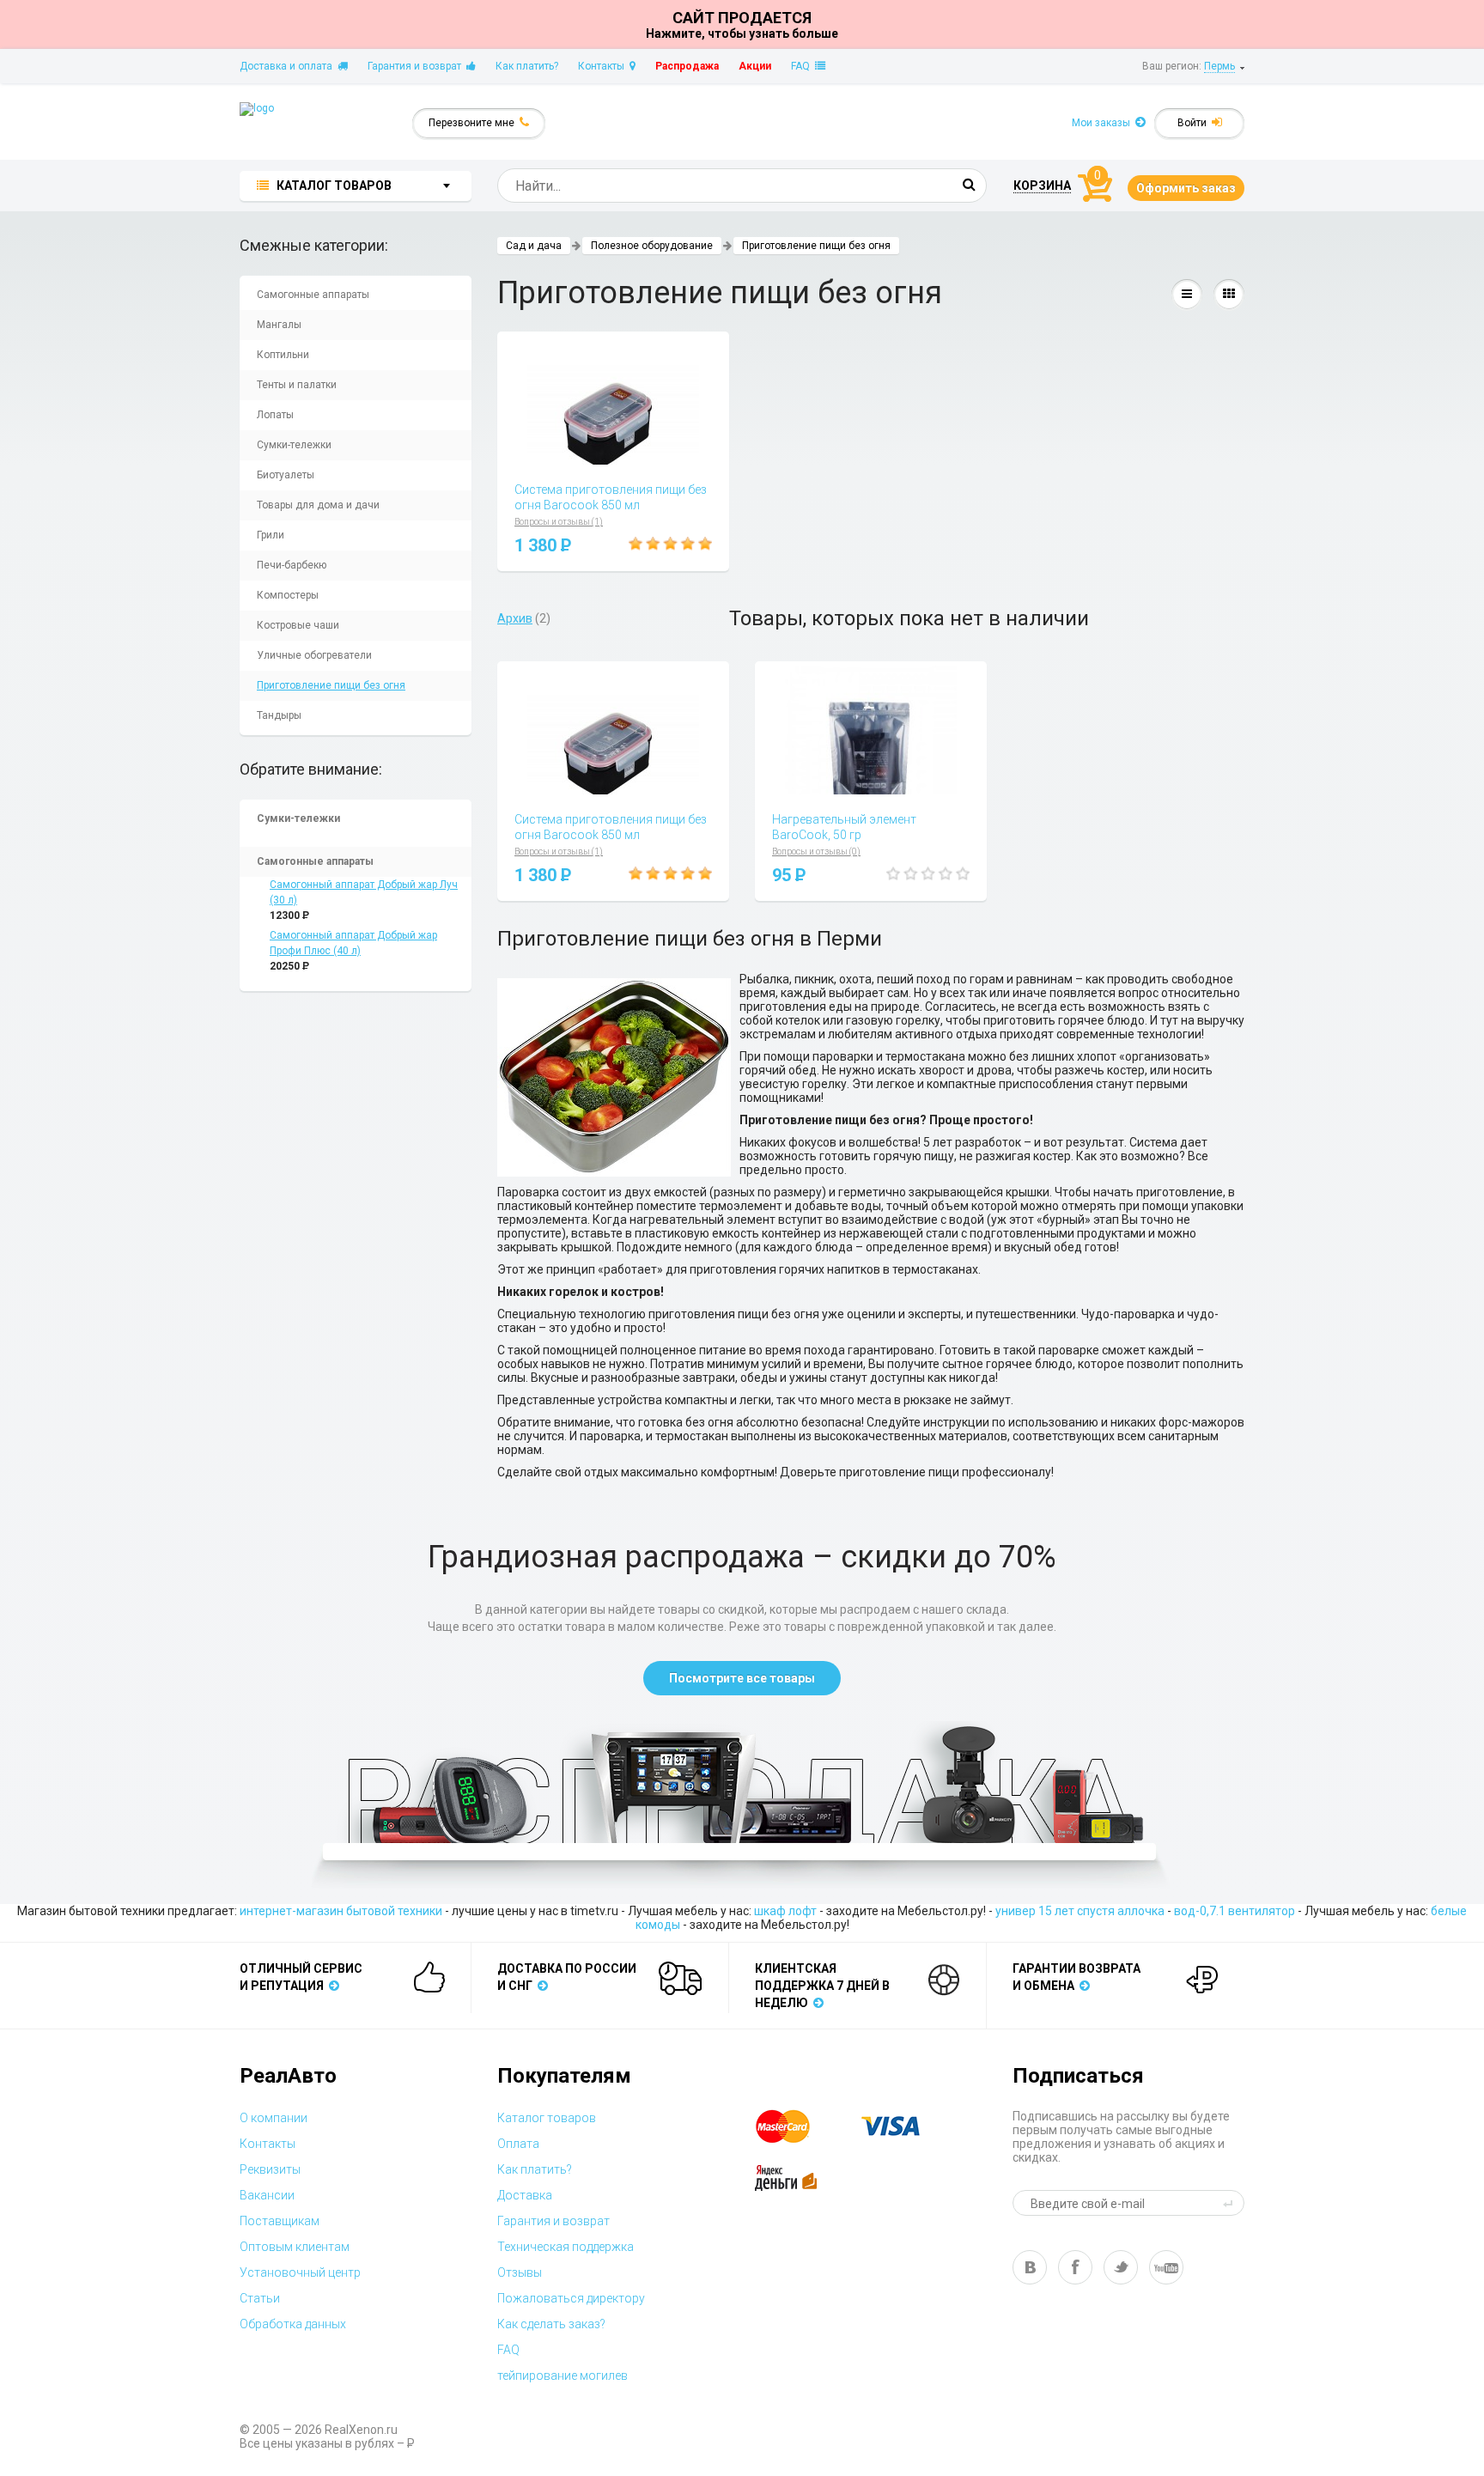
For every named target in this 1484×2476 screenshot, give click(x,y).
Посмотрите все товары (742, 1678)
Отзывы (520, 2272)
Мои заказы (1104, 123)
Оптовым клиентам (295, 2247)
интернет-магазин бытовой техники (341, 1911)
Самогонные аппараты (313, 295)
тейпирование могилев (563, 2376)
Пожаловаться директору (571, 2298)
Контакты (604, 66)
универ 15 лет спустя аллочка (1080, 1911)
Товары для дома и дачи (318, 505)
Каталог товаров (547, 2118)
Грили (271, 535)
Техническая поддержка (566, 2247)
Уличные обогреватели (314, 655)
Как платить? (527, 66)
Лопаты (275, 415)
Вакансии (267, 2195)
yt (1166, 2267)
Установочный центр (300, 2272)
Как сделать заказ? (551, 2324)
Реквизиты (270, 2169)
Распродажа (687, 66)
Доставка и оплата (289, 66)
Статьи (260, 2298)
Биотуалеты (286, 475)
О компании (274, 2118)
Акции (755, 66)
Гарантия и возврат (417, 66)
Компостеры (288, 595)
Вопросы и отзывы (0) (816, 852)
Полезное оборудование (652, 246)
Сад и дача (534, 246)
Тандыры (279, 715)
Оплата (518, 2144)
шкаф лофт (785, 1911)
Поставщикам (280, 2221)
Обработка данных (293, 2324)
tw (1121, 2267)
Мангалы (279, 325)
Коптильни (283, 355)
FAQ (803, 66)
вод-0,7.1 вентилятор (1235, 1911)
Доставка (525, 2195)
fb (1075, 2267)
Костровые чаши (298, 625)
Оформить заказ (1186, 188)
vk (1030, 2267)
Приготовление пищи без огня (331, 685)
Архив (515, 618)
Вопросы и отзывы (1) (559, 522)
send (1231, 2203)
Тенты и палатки (297, 385)
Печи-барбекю (292, 565)
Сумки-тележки (294, 445)
